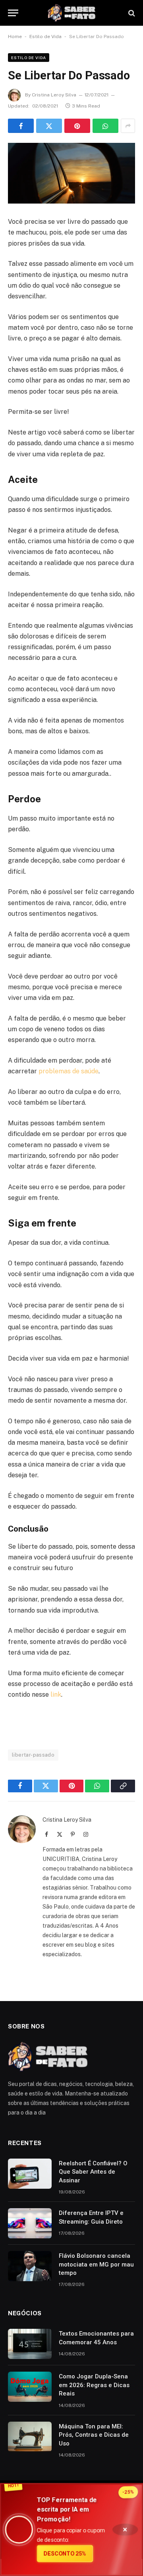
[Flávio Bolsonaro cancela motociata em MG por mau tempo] (30, 2266)
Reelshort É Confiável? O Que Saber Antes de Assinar (93, 2172)
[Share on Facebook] (21, 126)
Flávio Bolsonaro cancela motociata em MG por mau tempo (96, 2264)
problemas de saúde (69, 1071)
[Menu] (13, 13)
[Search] (131, 13)
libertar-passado (33, 1755)
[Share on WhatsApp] (105, 126)
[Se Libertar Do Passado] (71, 173)
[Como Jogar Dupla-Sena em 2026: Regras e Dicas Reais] (30, 2387)
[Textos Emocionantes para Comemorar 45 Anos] (30, 2344)
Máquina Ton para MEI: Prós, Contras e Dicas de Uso (94, 2435)
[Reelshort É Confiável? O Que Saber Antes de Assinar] (30, 2174)
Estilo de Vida (45, 37)
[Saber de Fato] (71, 13)
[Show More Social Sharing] (128, 126)
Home (15, 37)
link (56, 1695)
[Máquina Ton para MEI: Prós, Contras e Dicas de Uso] (30, 2437)
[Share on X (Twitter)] (49, 126)
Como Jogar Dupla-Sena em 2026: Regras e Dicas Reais (94, 2385)
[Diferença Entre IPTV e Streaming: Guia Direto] (30, 2223)
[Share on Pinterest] (77, 126)
